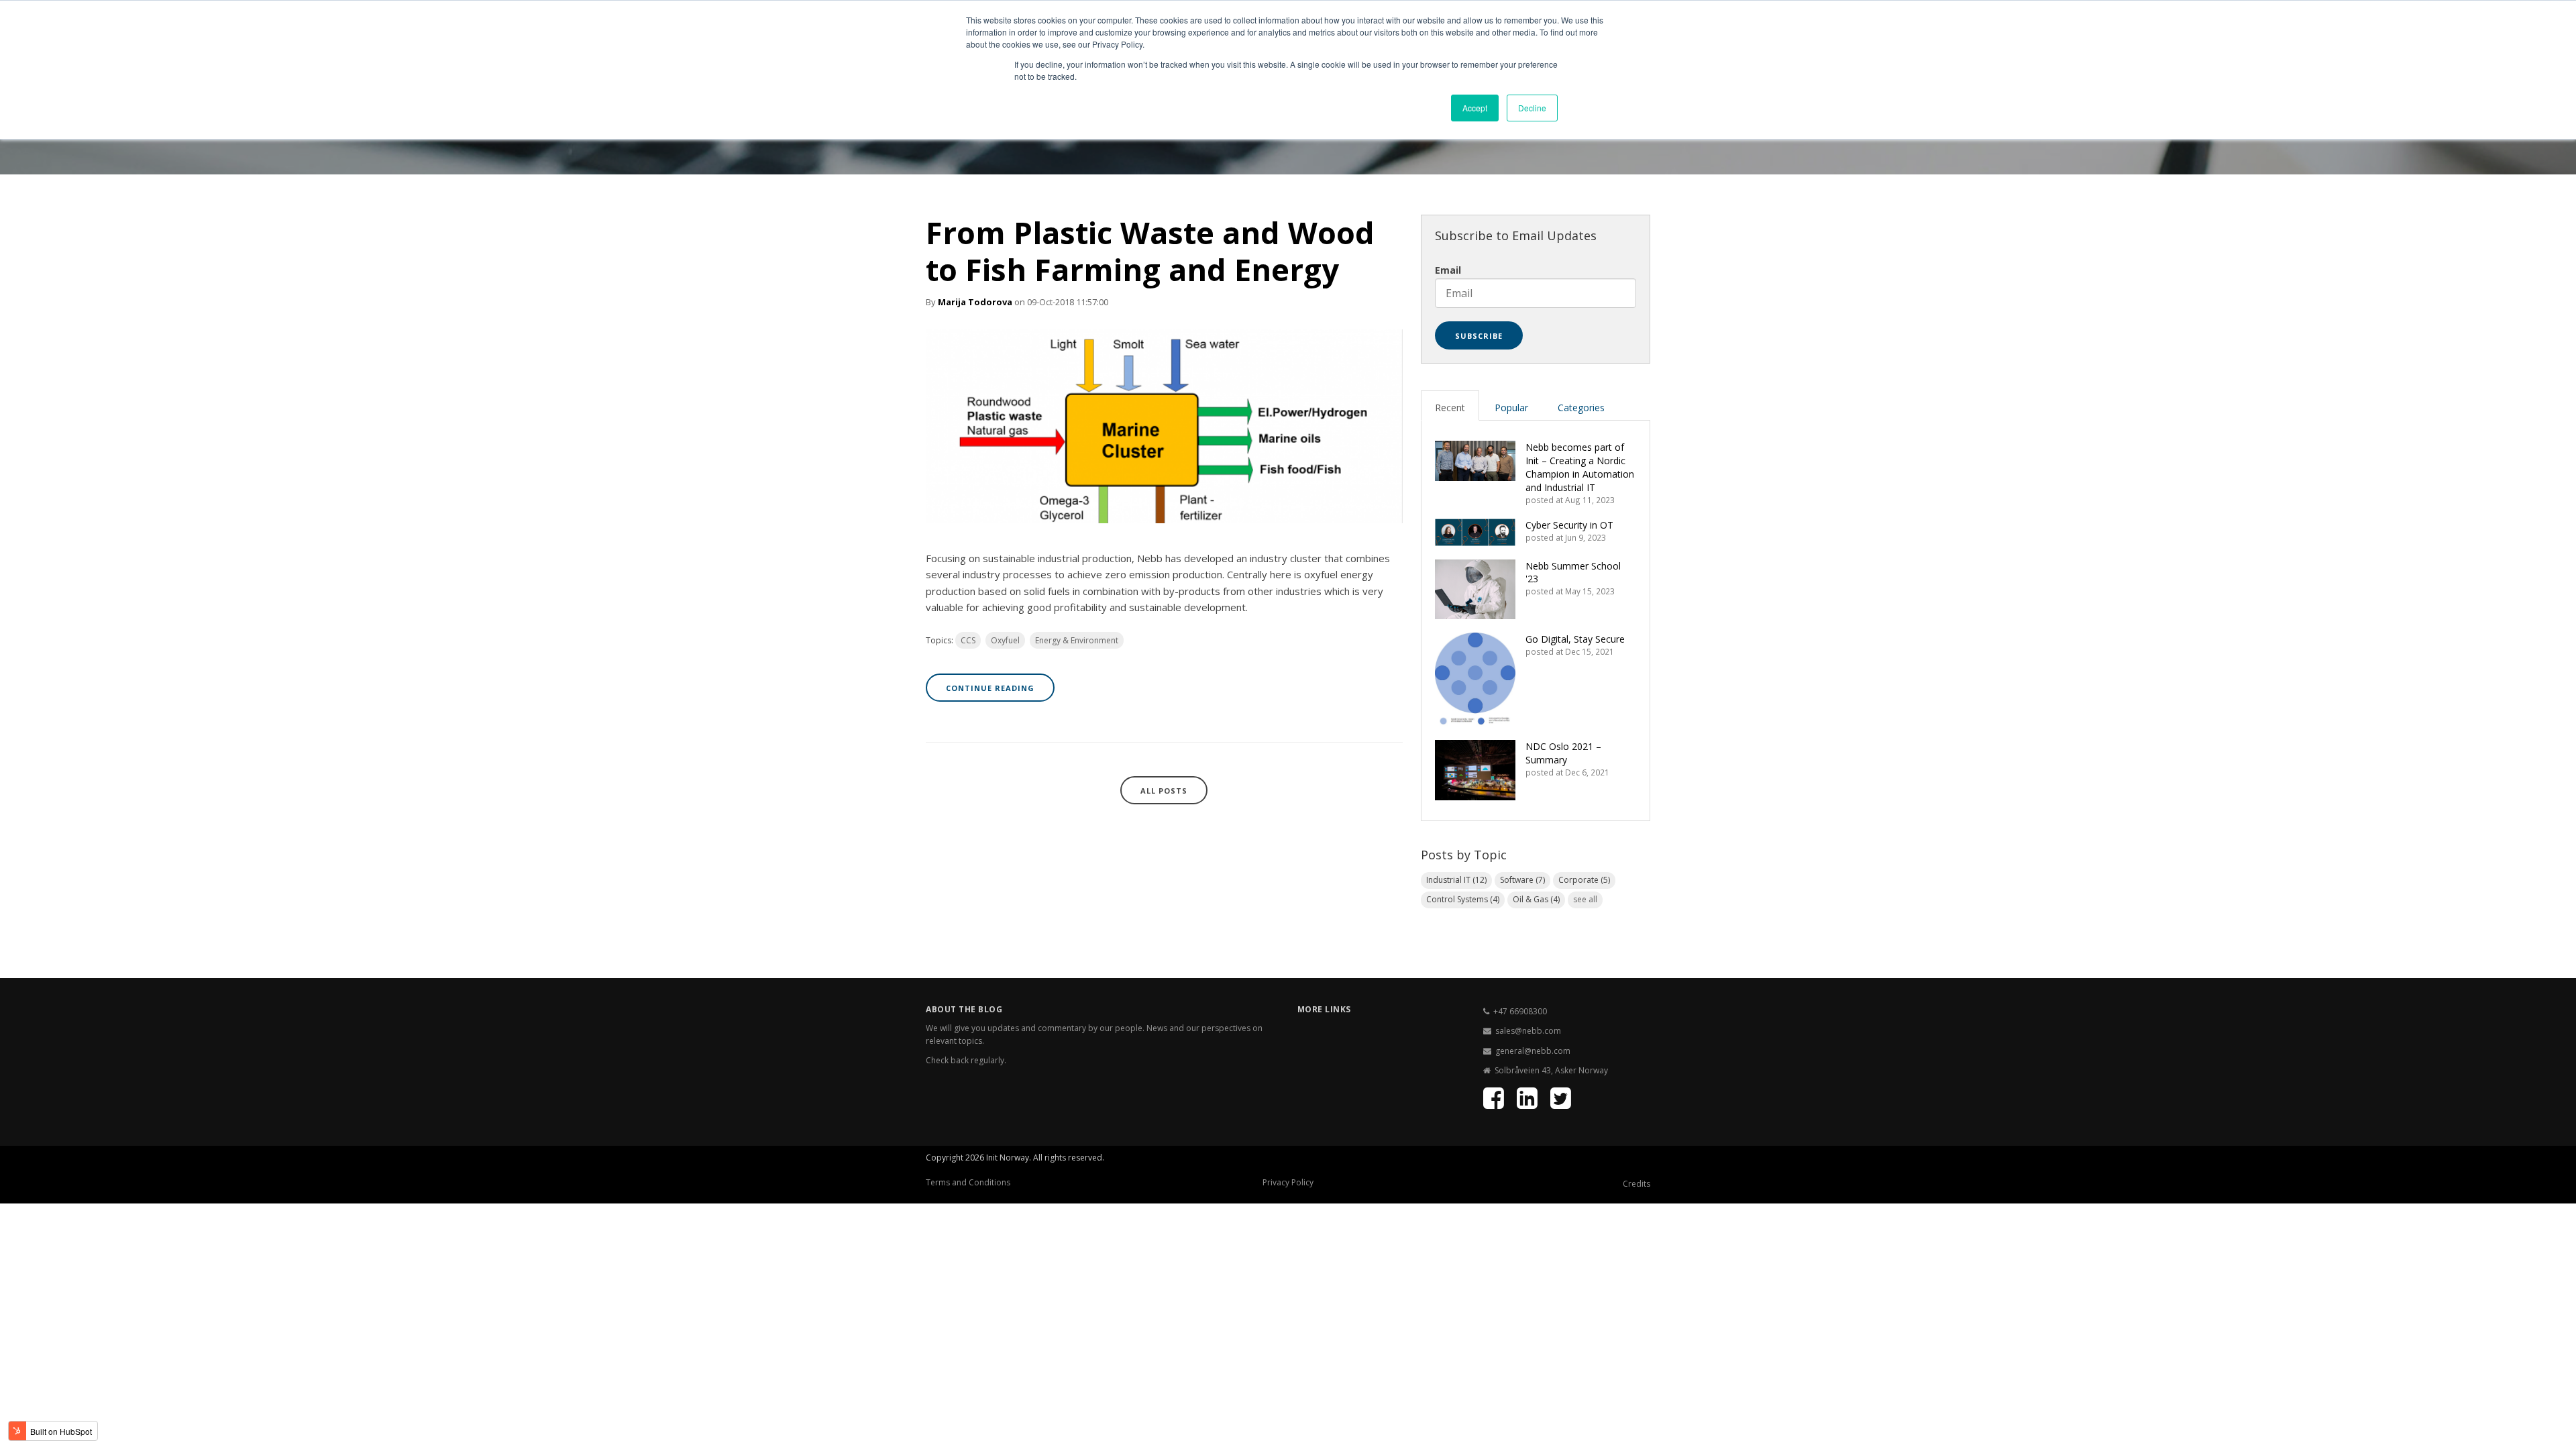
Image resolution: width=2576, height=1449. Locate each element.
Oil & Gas (1536, 899)
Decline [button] (1532, 108)
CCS (968, 640)
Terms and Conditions (968, 1182)
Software (1522, 880)
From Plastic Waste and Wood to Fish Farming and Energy (1150, 251)
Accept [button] (1475, 108)
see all (1585, 899)
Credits (1636, 1184)
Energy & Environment (1077, 640)
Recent (1450, 408)
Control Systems (1463, 899)
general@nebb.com (1533, 1051)
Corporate (1584, 880)
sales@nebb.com (1528, 1031)
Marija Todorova (975, 302)
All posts (1164, 791)
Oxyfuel (1005, 640)
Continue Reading (990, 688)
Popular (1511, 408)
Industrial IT (1456, 880)
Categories (1581, 408)
